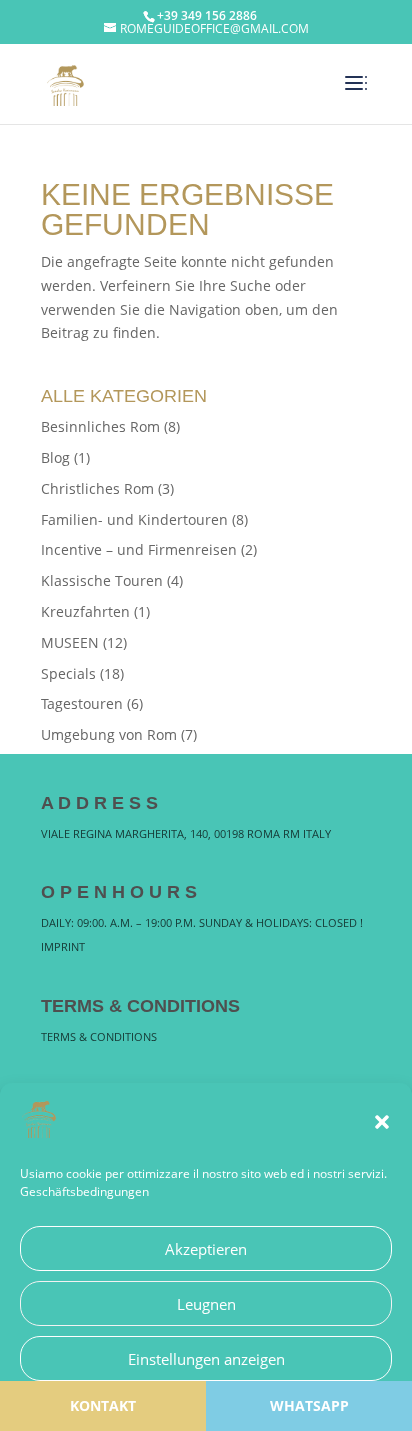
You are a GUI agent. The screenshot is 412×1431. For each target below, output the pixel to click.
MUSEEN (70, 642)
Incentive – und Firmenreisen (139, 549)
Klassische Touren (102, 580)
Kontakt (103, 1405)
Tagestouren (82, 703)
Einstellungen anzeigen (206, 1359)
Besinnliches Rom (100, 426)
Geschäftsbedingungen (84, 1191)
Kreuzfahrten (85, 611)
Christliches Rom (97, 488)
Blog (55, 457)
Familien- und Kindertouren (134, 519)
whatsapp (309, 1405)
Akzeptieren (206, 1249)
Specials (68, 673)
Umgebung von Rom (109, 734)
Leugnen (206, 1304)
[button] (382, 1122)
